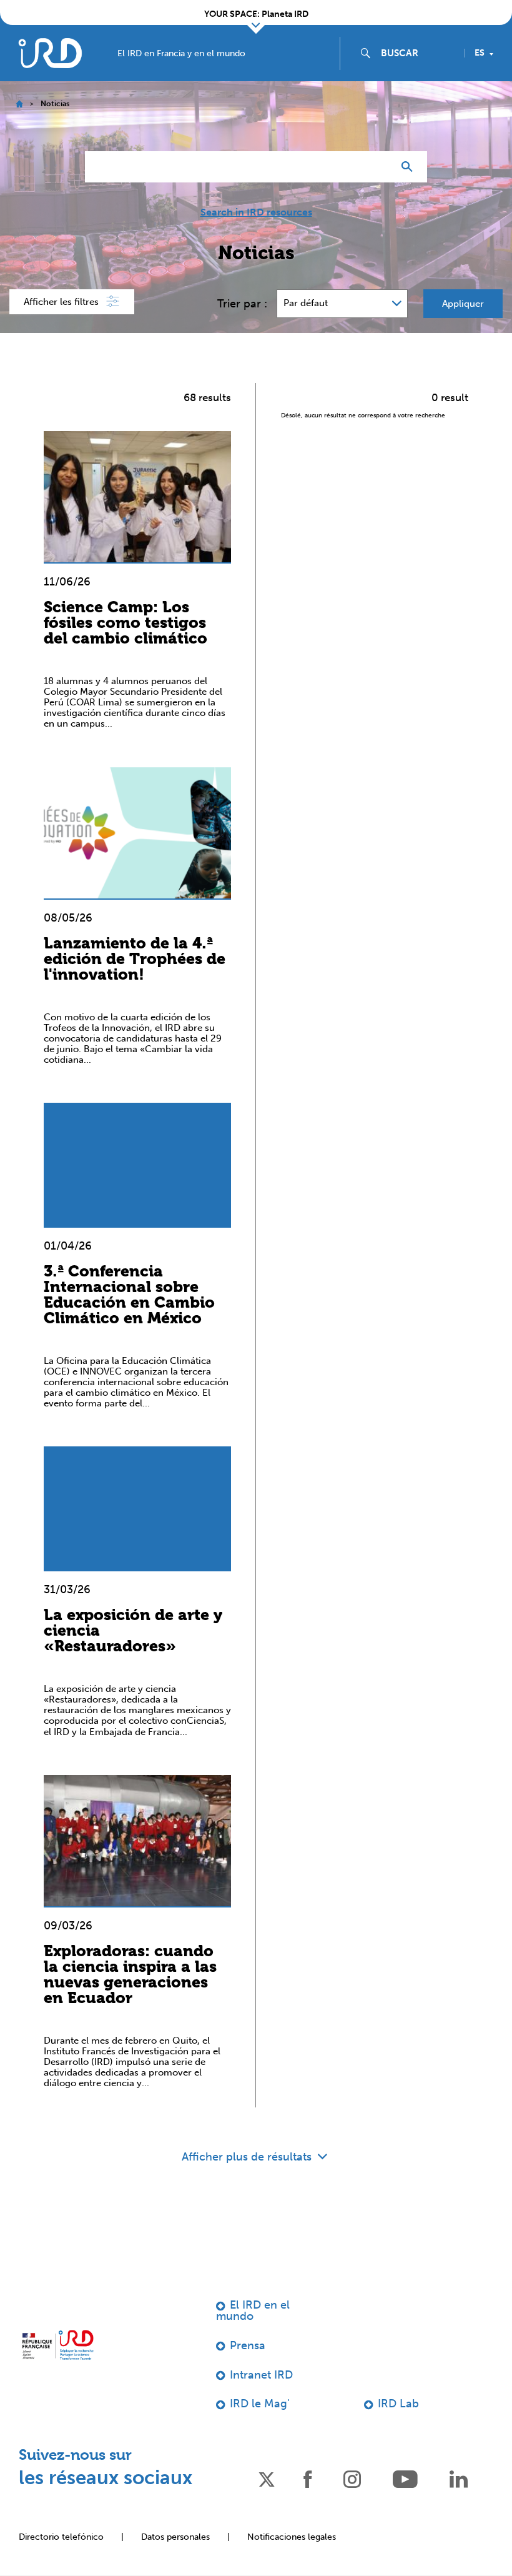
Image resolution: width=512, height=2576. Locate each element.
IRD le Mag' (260, 2404)
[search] (418, 53)
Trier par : (242, 304)
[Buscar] (410, 167)
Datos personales (175, 2537)
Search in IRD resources (256, 212)
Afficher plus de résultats (248, 2157)
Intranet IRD (261, 2375)
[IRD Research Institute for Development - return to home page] (58, 2345)
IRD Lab (398, 2404)
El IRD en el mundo (253, 2310)
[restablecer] (378, 167)
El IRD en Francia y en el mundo (181, 54)
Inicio (19, 104)
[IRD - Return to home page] (50, 53)
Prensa (248, 2345)
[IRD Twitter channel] (267, 2478)
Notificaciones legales (292, 2537)
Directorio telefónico (61, 2537)
